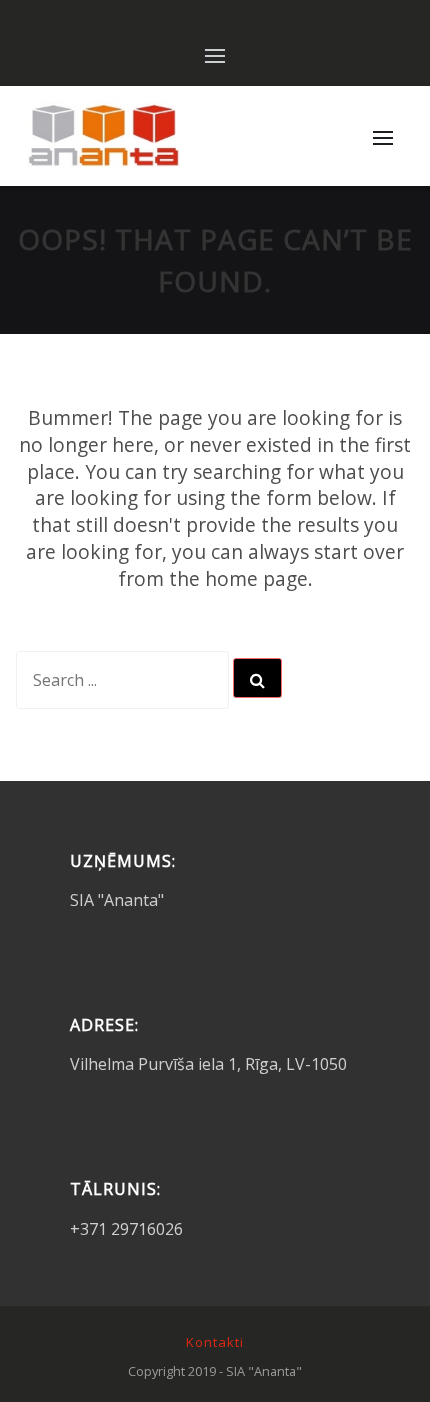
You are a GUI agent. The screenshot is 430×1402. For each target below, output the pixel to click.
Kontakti (215, 1342)
